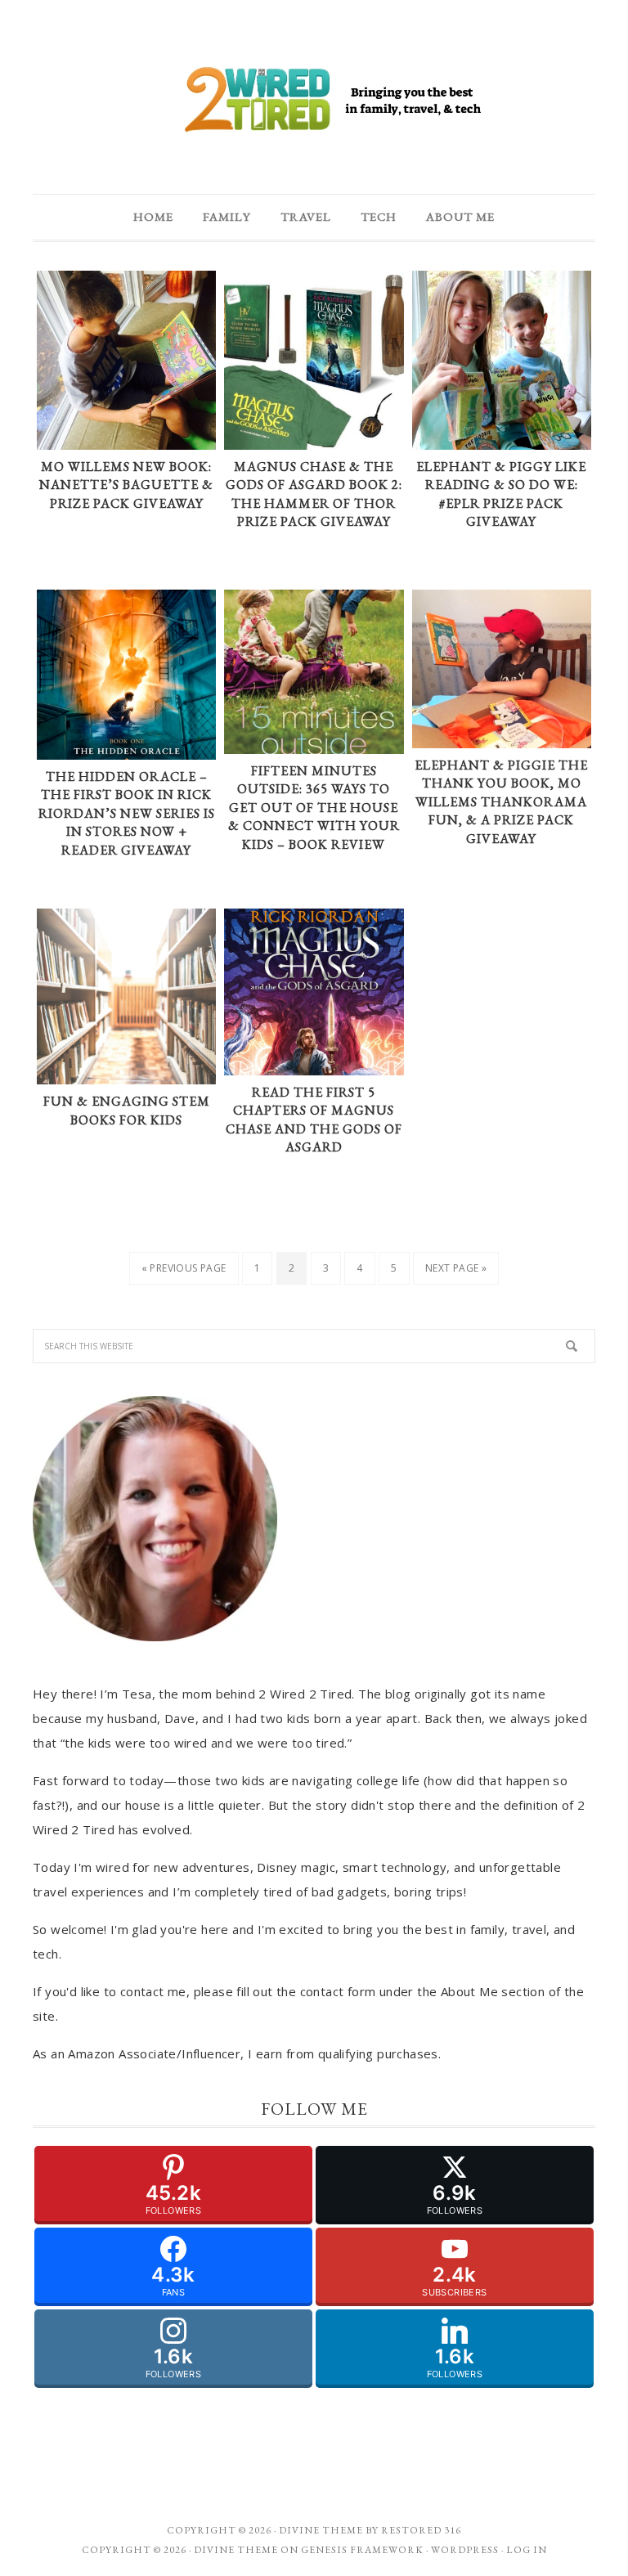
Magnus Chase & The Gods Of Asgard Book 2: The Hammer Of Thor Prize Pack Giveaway (314, 494)
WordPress (465, 2550)
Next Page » (456, 1268)
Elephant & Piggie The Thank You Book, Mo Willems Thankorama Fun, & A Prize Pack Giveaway (501, 802)
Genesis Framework (362, 2550)
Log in (527, 2550)
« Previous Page (184, 1268)
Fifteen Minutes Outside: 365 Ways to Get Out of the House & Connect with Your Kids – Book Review (314, 808)
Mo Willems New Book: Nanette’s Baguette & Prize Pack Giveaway (126, 485)
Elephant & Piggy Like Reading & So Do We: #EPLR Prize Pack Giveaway (501, 494)
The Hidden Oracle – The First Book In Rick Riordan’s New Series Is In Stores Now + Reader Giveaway (127, 813)
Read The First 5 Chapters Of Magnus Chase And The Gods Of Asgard (314, 1120)
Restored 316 (421, 2530)
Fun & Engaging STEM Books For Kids (127, 1111)
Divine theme (321, 2530)
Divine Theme (236, 2550)
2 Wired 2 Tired (314, 101)
